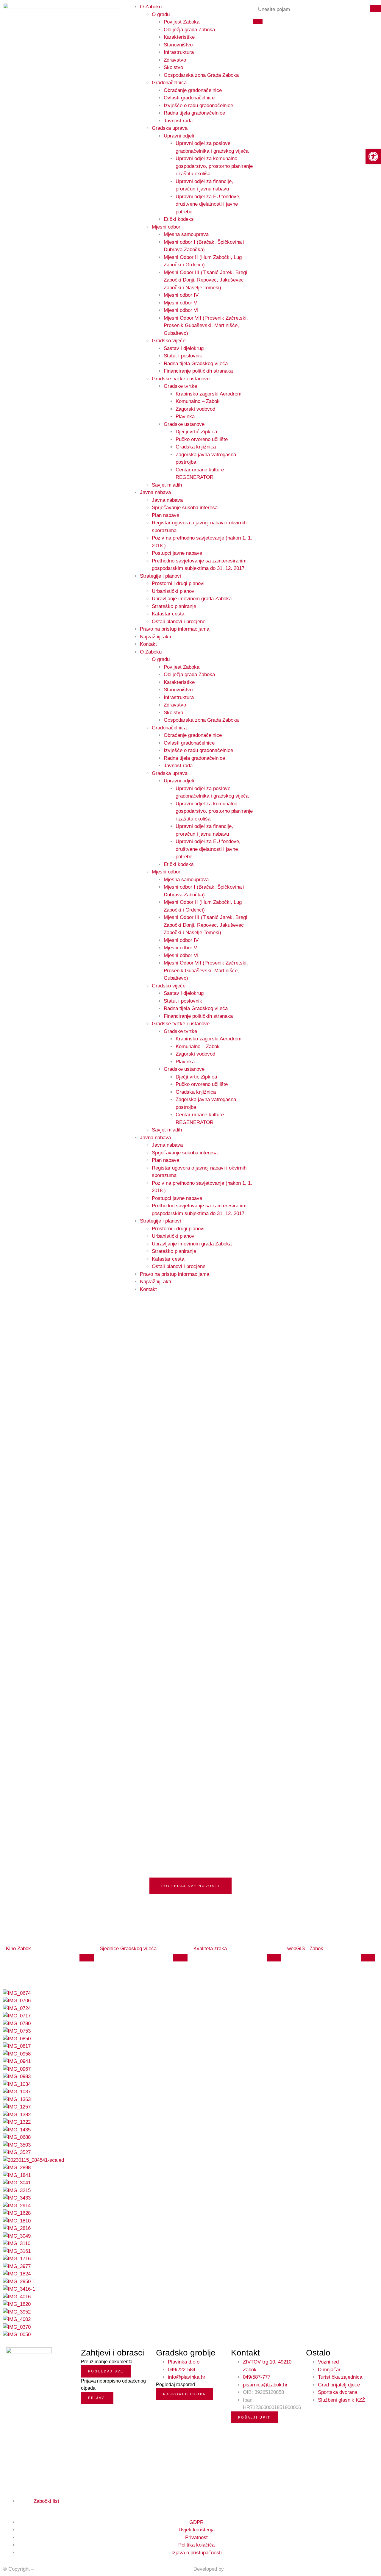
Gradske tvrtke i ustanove (181, 379)
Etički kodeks (179, 219)
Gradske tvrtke (180, 386)
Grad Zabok (49, 2569)
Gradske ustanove (184, 424)
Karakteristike (179, 37)
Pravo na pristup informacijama (175, 629)
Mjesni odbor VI (181, 310)
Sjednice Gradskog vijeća (128, 1949)
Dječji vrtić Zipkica (196, 432)
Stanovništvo (178, 45)
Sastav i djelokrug (184, 348)
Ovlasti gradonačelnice (189, 98)
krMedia (234, 2569)
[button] (373, 157)
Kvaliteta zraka (210, 1949)
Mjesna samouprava (186, 234)
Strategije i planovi (160, 576)
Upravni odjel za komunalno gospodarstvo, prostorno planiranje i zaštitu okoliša (214, 166)
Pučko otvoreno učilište (202, 439)
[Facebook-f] (8, 2508)
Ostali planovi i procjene (179, 622)
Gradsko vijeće (169, 341)
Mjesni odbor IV (181, 295)
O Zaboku (151, 652)
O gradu (161, 14)
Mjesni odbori (167, 227)
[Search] (258, 21)
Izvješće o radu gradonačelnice (198, 105)
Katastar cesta (168, 614)
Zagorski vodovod (195, 409)
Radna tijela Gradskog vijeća (196, 364)
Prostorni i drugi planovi (178, 583)
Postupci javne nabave (177, 553)
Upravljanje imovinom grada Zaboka (192, 599)
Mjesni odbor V (180, 303)
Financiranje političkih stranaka (198, 371)
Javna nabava (155, 492)
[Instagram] (15, 2508)
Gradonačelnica (169, 83)
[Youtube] (22, 2508)
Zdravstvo (175, 60)
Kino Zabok (18, 1949)
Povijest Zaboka (182, 22)
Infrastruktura (179, 52)
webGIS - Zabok (305, 1949)
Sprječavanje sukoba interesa (185, 508)
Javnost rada (178, 121)
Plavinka (185, 416)
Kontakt (148, 644)
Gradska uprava (170, 128)
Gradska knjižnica (196, 447)
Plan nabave (165, 515)
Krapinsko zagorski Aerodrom (209, 394)
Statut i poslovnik (183, 356)
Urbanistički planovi (174, 591)
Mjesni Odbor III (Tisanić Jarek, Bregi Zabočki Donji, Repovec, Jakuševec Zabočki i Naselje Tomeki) (205, 280)
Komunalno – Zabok (198, 401)
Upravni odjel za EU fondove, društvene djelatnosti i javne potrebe (208, 204)
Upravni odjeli (179, 136)
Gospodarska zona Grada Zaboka (201, 75)
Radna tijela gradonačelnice (194, 113)
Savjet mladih (167, 485)
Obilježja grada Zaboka (189, 30)
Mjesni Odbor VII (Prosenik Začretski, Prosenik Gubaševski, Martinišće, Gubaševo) (206, 326)
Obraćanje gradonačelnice (193, 90)
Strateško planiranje (174, 606)
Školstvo (173, 67)
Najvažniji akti (156, 637)
